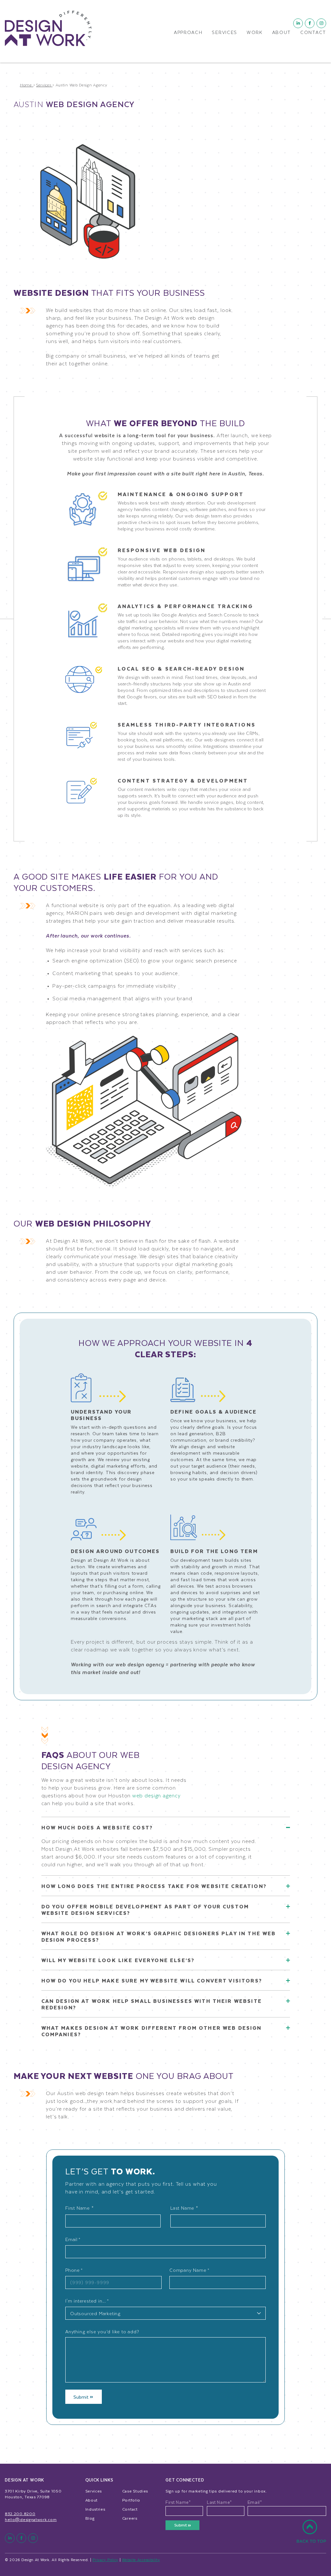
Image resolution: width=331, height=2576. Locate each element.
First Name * (80, 2208)
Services (224, 33)
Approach (188, 33)
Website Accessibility (141, 2560)
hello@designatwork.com (31, 2519)
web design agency (156, 1795)
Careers (130, 2518)
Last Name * (184, 2208)
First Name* (178, 2502)
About (282, 33)
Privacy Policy (105, 2560)
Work (255, 33)
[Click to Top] (311, 2535)
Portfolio (131, 2500)
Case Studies (135, 2491)
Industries (95, 2509)
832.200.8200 (20, 2514)
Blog (90, 2518)
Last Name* (219, 2502)
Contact (313, 33)
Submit (82, 2397)
